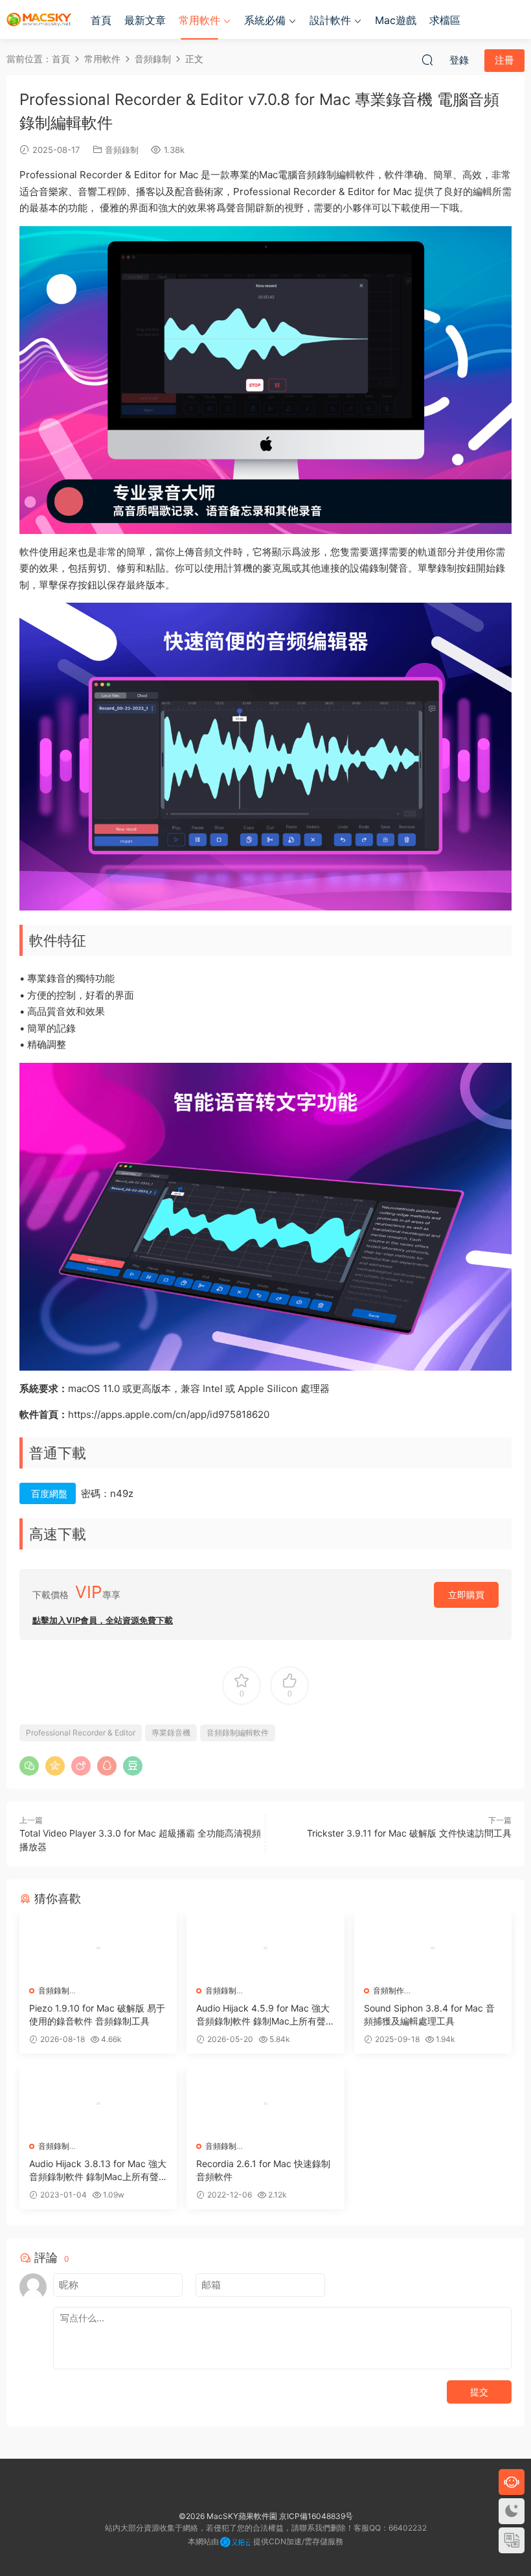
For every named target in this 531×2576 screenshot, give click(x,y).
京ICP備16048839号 (316, 2516)
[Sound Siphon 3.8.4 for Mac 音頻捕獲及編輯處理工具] (433, 1948)
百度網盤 (49, 1493)
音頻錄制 (122, 150)
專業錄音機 (171, 1733)
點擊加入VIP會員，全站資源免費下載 (103, 1620)
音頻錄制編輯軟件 (238, 1733)
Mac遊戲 (396, 20)
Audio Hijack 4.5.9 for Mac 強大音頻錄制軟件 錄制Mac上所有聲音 (263, 2015)
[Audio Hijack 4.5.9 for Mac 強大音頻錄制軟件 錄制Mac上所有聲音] (265, 1948)
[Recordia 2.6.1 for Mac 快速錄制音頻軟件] (265, 2104)
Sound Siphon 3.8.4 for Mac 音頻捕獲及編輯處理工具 (429, 2014)
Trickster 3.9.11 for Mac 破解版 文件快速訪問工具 (409, 1833)
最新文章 (145, 20)
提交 (479, 2392)
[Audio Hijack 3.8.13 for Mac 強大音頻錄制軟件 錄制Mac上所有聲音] (98, 2104)
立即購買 (466, 1595)
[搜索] (427, 60)
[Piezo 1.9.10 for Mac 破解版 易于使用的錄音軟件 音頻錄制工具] (98, 1948)
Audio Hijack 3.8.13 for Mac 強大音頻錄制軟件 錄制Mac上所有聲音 (98, 2171)
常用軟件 (199, 20)
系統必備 (265, 20)
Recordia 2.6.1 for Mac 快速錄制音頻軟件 (263, 2170)
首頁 (101, 20)
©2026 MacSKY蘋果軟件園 (228, 2516)
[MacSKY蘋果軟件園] (39, 19)
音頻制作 (389, 1990)
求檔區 (445, 20)
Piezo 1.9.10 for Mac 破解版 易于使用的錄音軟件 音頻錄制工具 (97, 2014)
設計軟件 (330, 20)
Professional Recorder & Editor (81, 1733)
